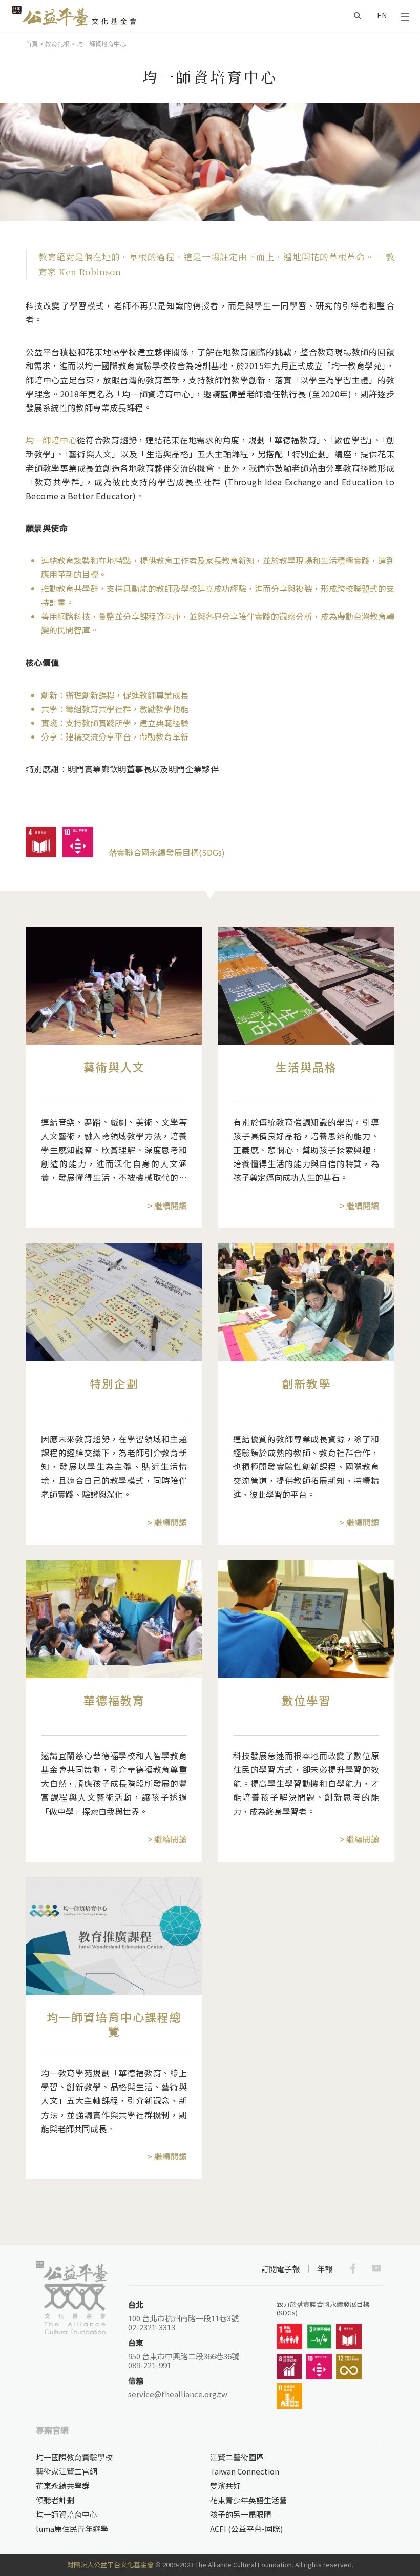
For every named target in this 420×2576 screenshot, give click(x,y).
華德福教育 (114, 1700)
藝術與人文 (114, 1067)
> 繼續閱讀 (167, 1205)
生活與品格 (306, 1067)
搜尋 (358, 16)
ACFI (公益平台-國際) (246, 2529)
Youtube (376, 2268)
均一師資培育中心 (67, 2514)
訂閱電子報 (280, 2269)
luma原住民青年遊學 (72, 2529)
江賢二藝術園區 (237, 2457)
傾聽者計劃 (55, 2500)
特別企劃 (114, 1383)
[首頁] (74, 16)
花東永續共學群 (63, 2486)
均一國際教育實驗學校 (74, 2457)
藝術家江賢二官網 (67, 2471)
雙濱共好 (225, 2486)
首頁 (32, 43)
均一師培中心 (51, 440)
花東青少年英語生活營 (248, 2500)
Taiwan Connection (245, 2471)
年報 (325, 2269)
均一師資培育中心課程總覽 (114, 2023)
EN (382, 15)
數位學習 (306, 1700)
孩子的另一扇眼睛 (241, 2514)
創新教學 (306, 1383)
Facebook (353, 2268)
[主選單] (405, 16)
